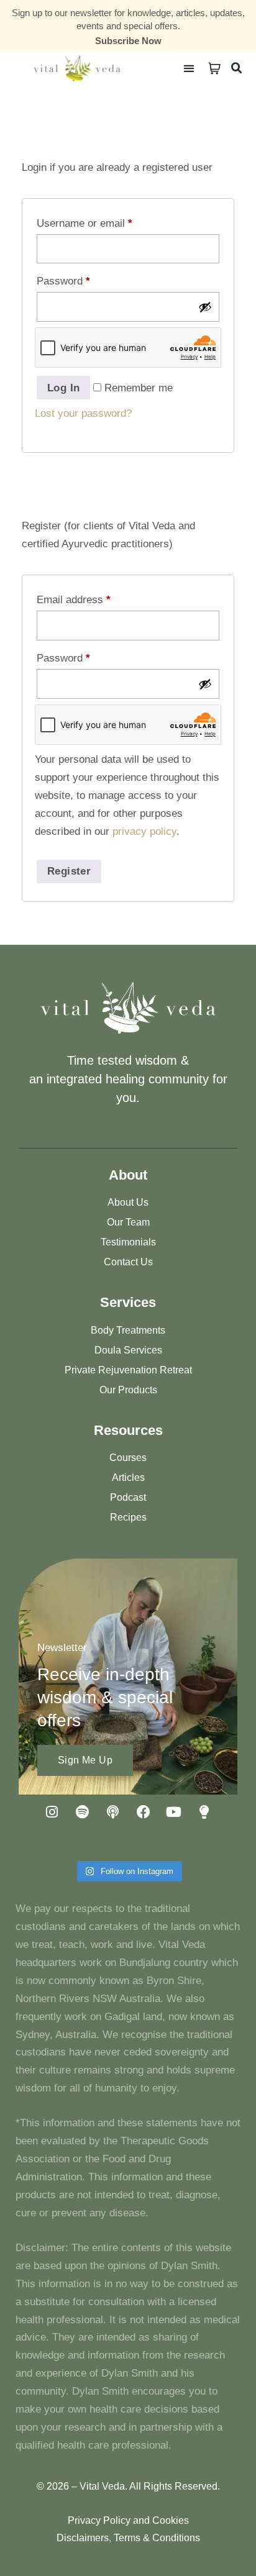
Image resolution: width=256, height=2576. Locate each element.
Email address (74, 600)
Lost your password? (83, 413)
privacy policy (144, 831)
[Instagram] (52, 1812)
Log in (63, 388)
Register (69, 871)
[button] (189, 68)
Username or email (85, 223)
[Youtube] (174, 1812)
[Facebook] (144, 1812)
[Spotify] (83, 1812)
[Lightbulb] (204, 1812)
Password (63, 281)
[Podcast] (113, 1812)
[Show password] (205, 307)
